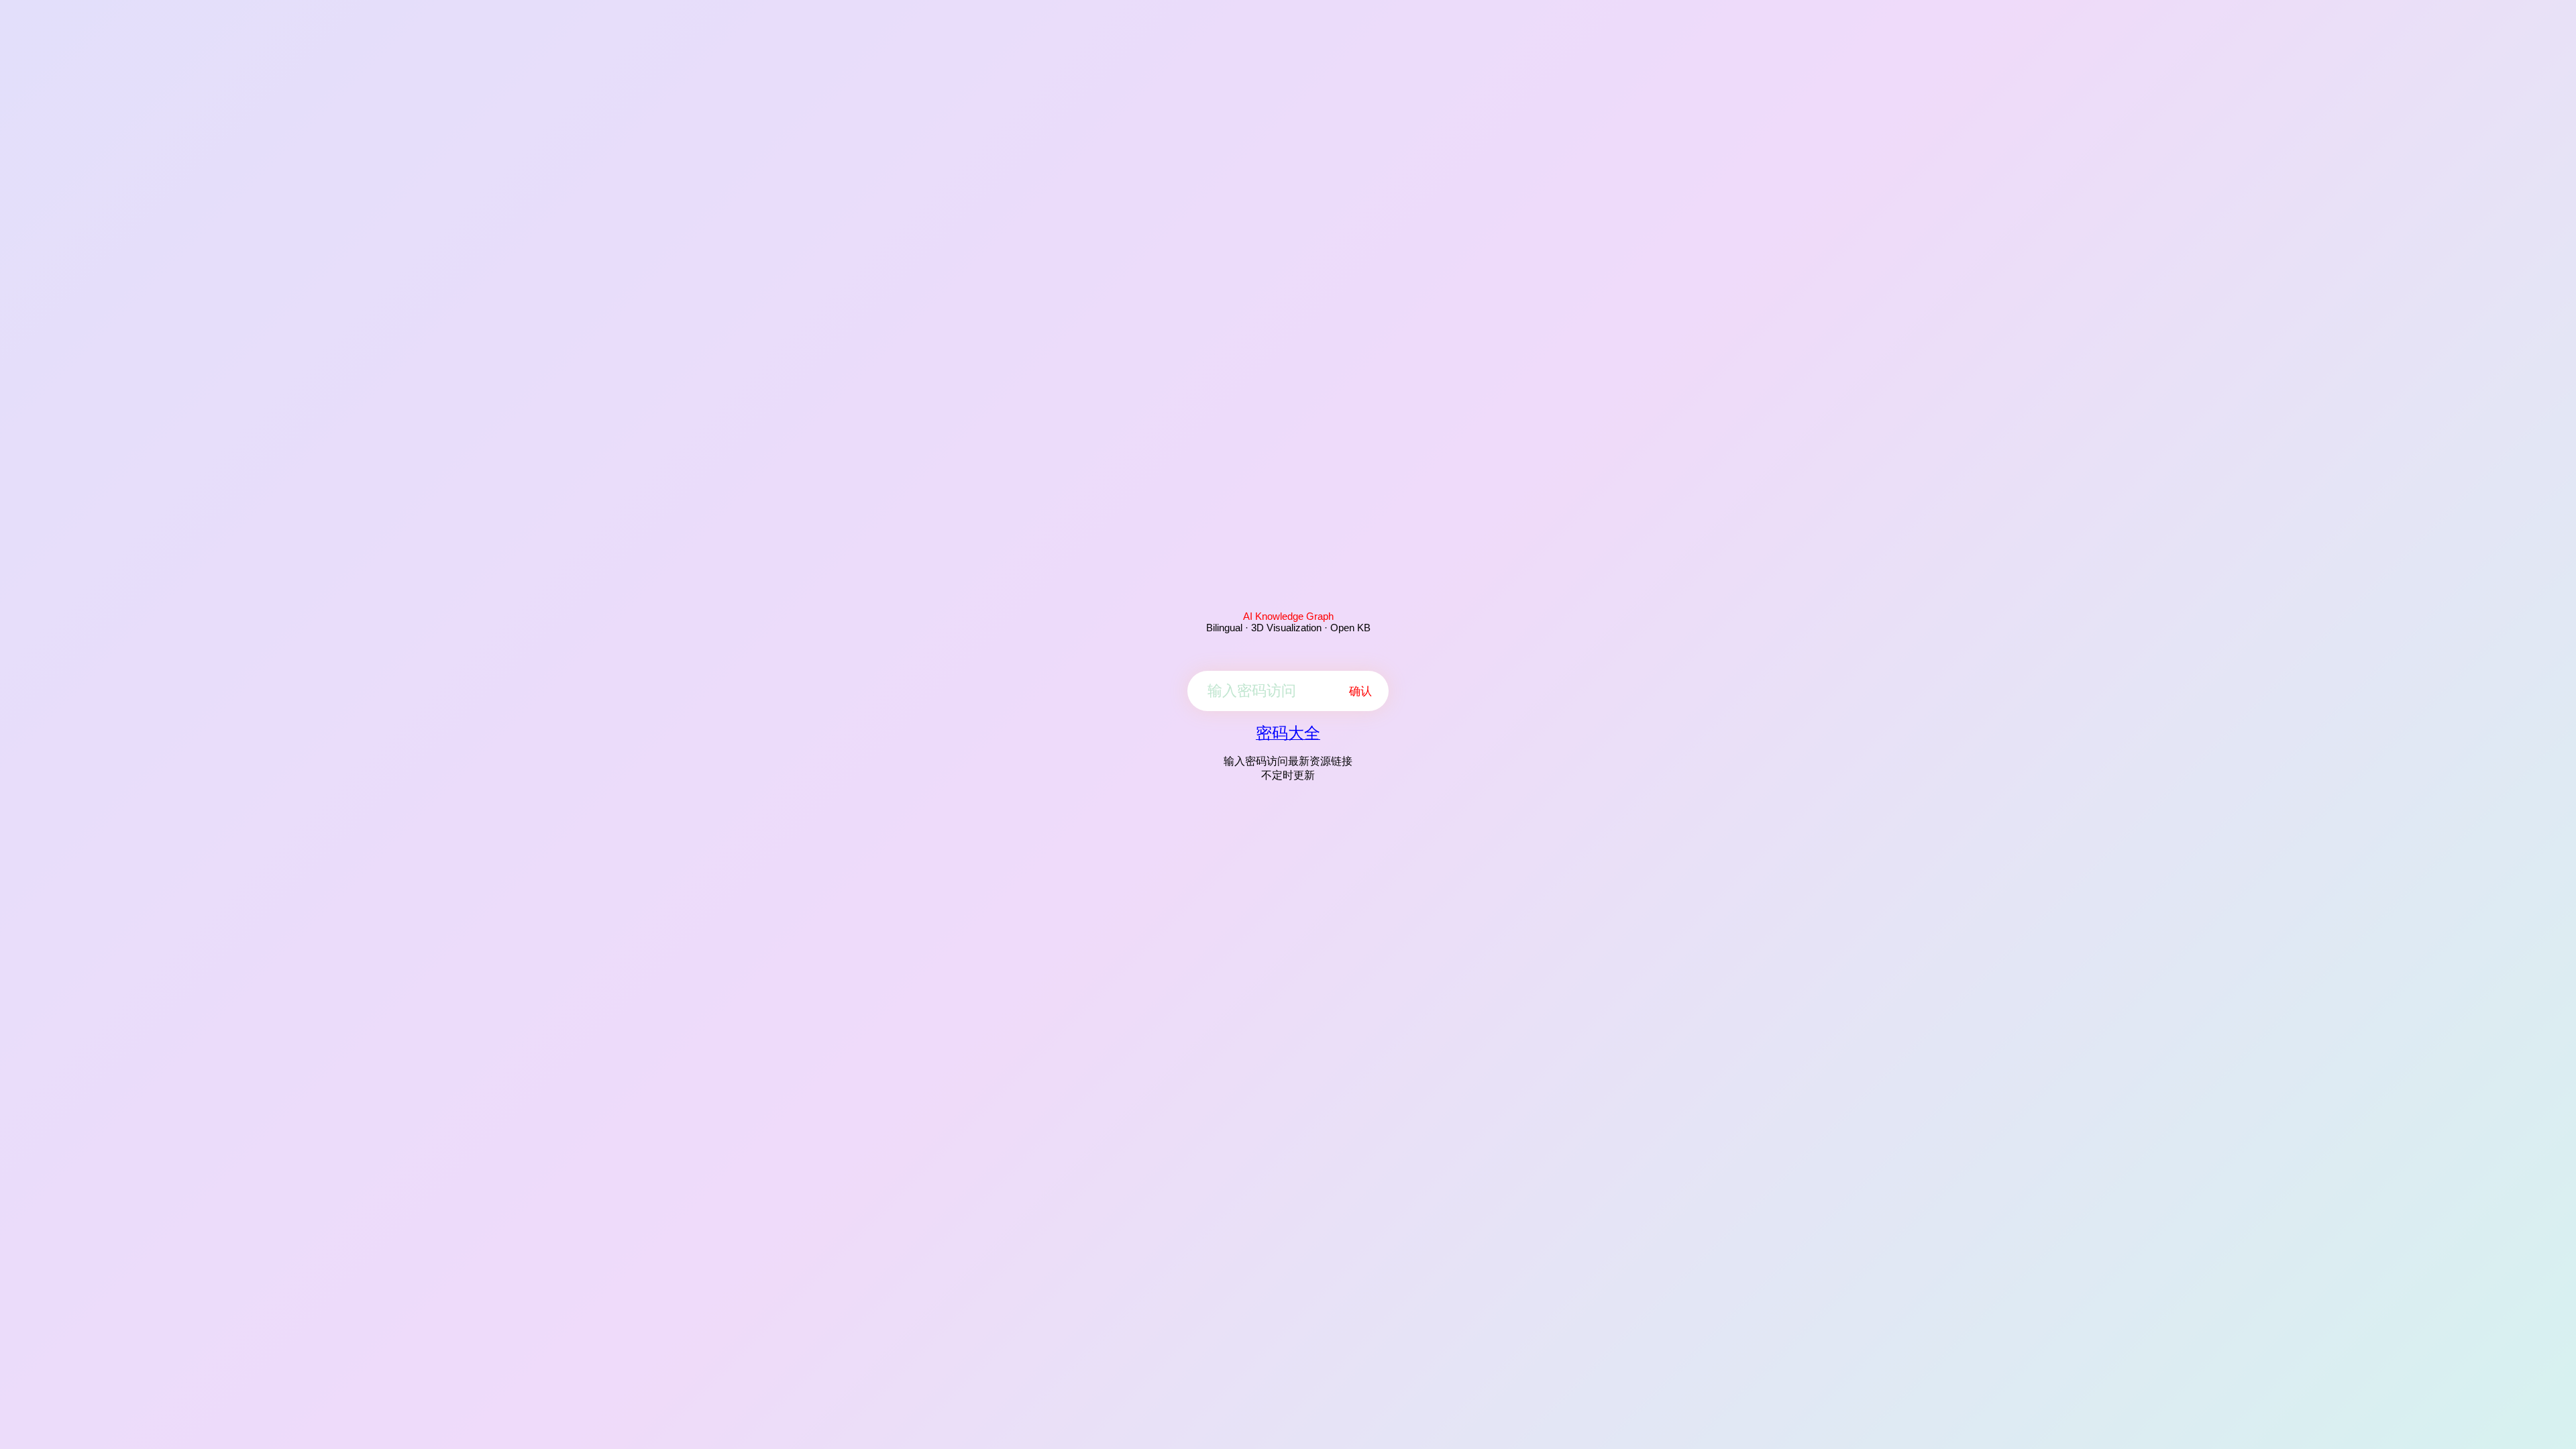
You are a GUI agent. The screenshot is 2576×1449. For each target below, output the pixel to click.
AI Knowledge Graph (1288, 616)
